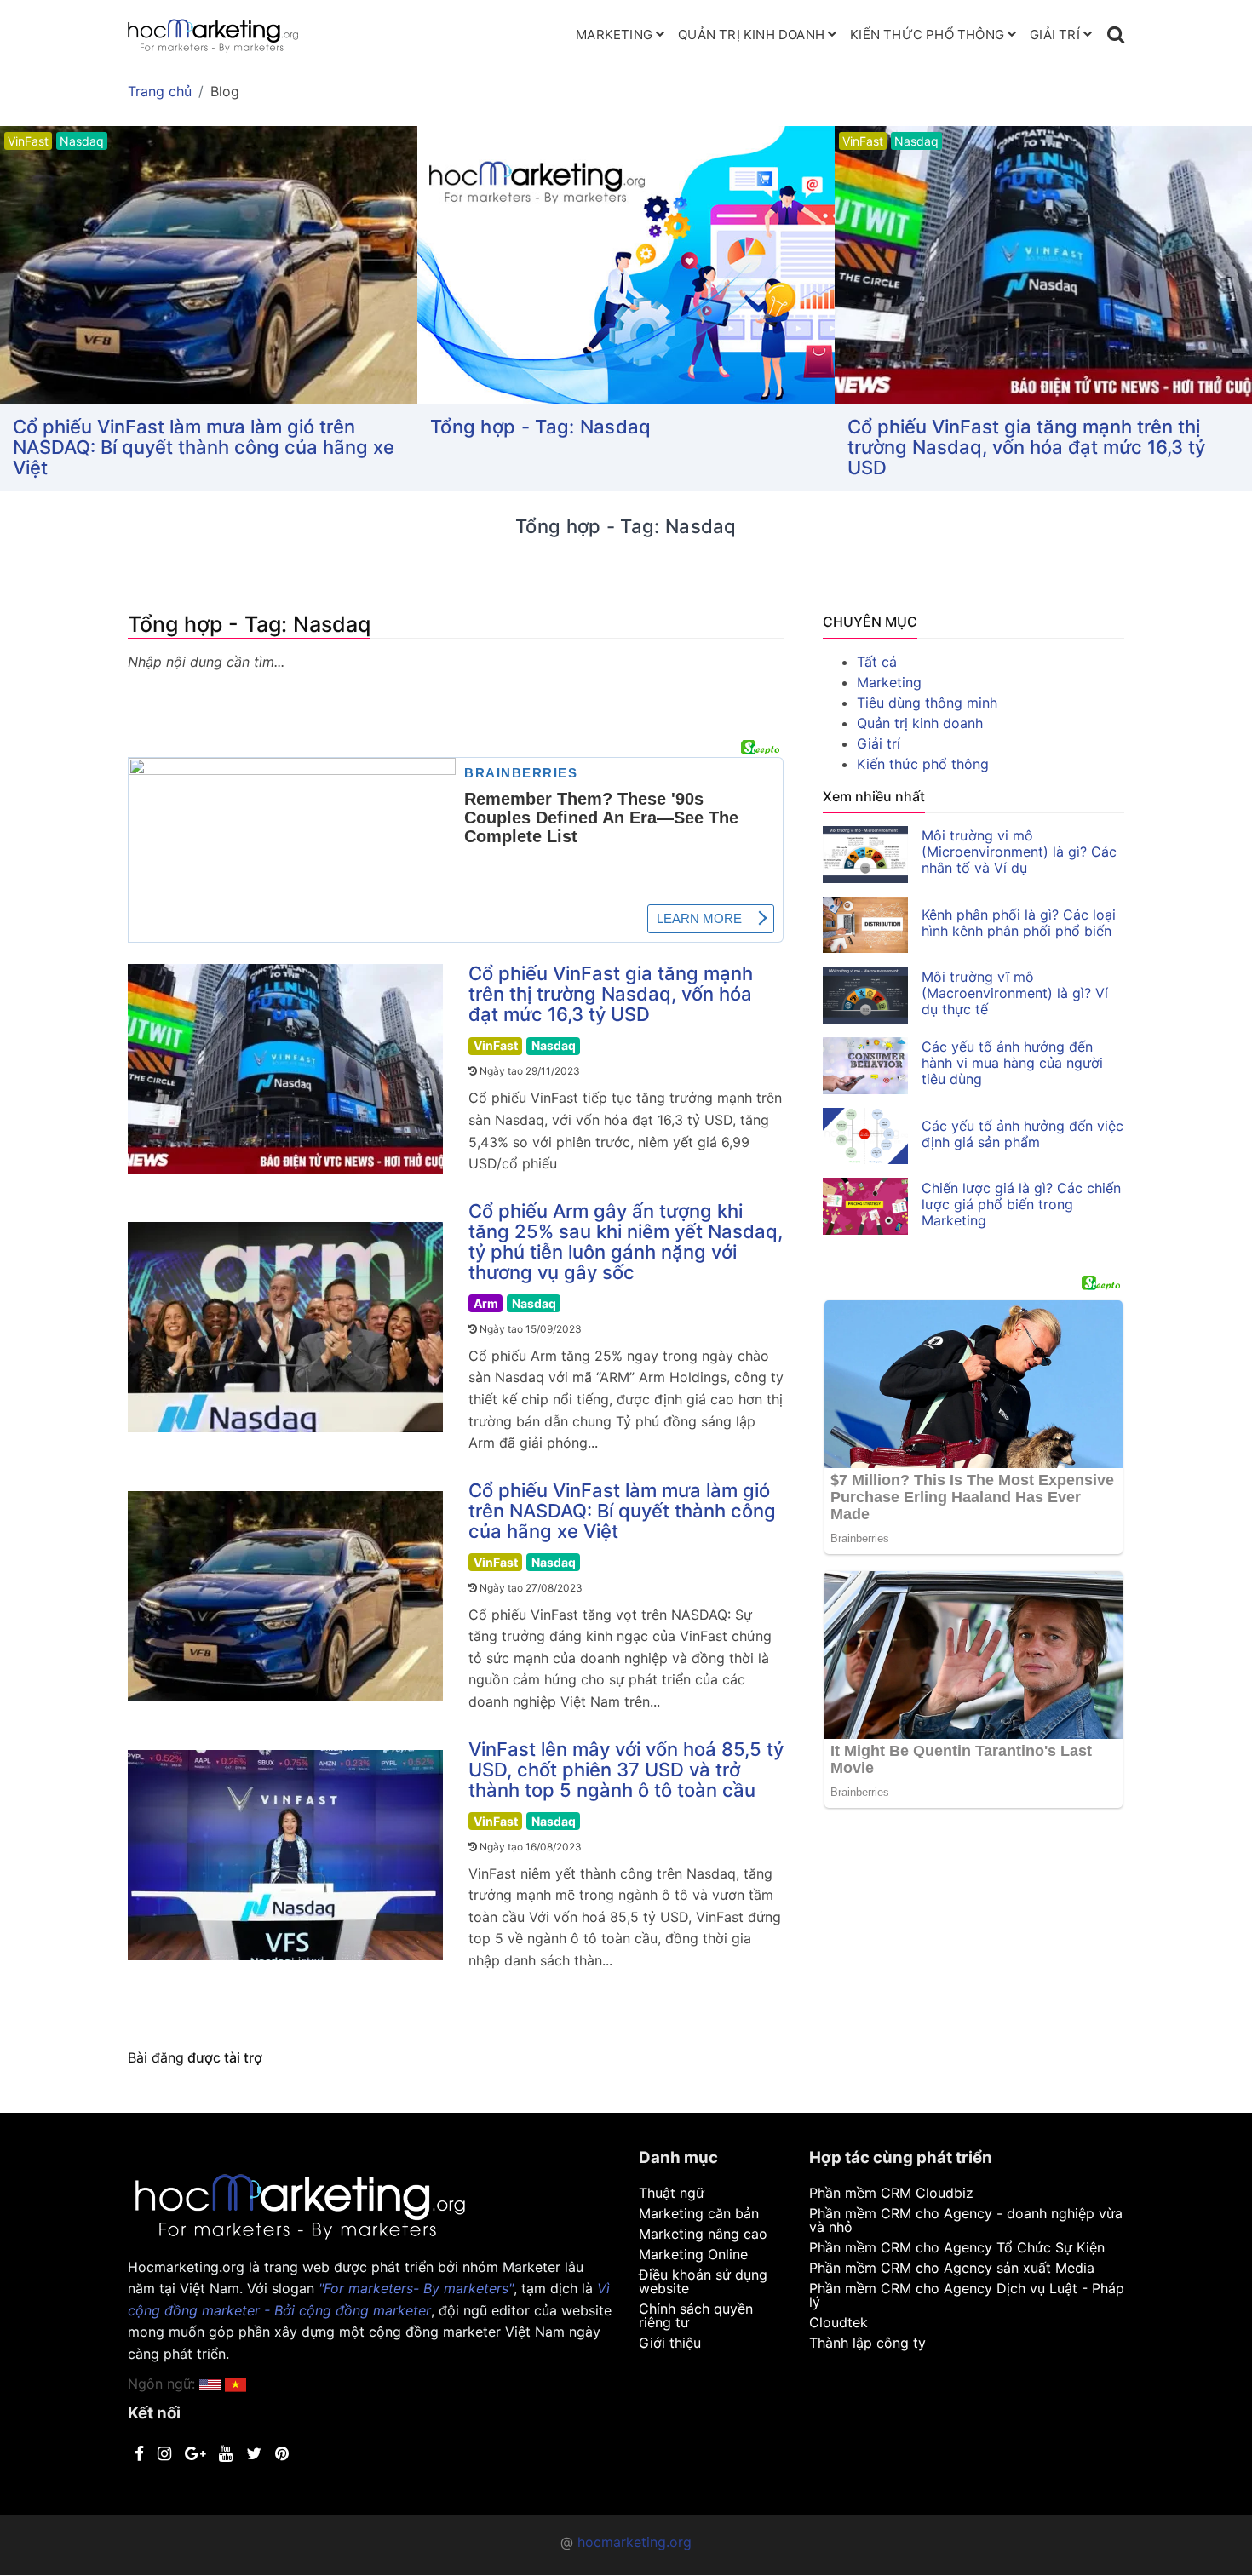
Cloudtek (838, 2322)
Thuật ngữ (672, 2193)
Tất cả (877, 662)
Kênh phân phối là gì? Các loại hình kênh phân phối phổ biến (1019, 923)
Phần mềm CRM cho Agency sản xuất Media (952, 2268)
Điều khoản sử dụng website (703, 2281)
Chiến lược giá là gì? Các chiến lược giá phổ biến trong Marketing (1021, 1204)
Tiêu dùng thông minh (927, 703)
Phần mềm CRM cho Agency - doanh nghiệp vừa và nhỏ (966, 2220)
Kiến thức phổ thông (927, 34)
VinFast (496, 1045)
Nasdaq (554, 1045)
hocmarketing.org (635, 2542)
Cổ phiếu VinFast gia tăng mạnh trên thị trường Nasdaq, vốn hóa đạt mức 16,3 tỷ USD (1026, 447)
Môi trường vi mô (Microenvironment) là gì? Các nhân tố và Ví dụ (1019, 852)
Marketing (614, 34)
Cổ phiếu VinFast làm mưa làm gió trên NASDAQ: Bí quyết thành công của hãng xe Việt (204, 447)
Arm (486, 1303)
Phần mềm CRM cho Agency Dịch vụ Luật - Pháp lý (967, 2295)
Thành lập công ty (867, 2343)
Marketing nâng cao (703, 2234)
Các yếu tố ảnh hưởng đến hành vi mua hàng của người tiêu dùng (1012, 1063)
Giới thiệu (670, 2343)
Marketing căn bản (699, 2213)
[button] (235, 2384)
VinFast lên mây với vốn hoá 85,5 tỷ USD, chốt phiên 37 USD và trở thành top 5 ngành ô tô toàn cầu (626, 1770)
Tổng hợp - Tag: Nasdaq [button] (541, 427)
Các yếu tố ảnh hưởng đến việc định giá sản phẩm (1022, 1134)
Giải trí (1055, 34)
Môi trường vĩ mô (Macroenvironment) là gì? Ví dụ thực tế (1015, 993)
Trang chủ (160, 91)
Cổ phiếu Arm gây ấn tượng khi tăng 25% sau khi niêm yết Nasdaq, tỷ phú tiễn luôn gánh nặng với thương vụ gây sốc (626, 1242)
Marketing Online (693, 2254)
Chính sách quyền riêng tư (696, 2315)
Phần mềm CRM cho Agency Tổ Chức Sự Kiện (957, 2247)
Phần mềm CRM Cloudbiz (891, 2193)
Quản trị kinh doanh (751, 34)
